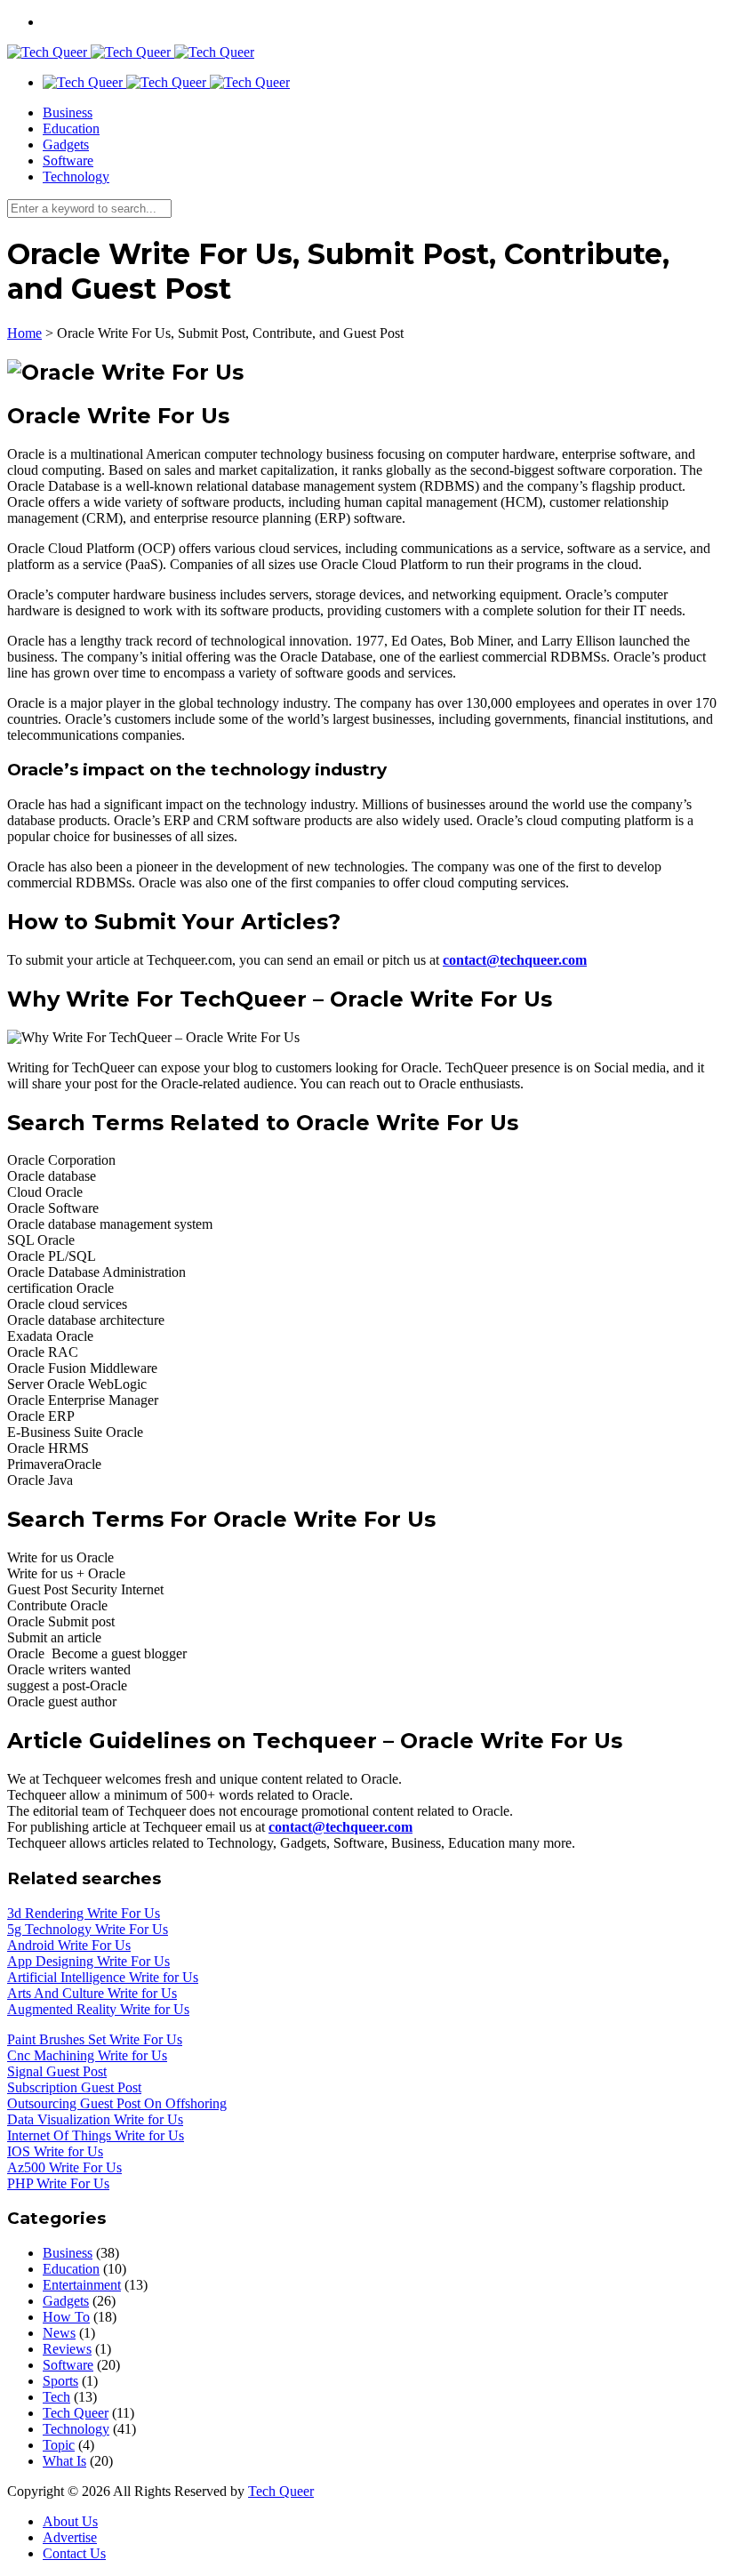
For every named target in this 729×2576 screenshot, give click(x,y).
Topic (59, 2445)
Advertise (70, 2537)
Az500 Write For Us (64, 2167)
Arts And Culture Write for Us (92, 1993)
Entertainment (82, 2285)
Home (24, 333)
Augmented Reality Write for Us (98, 2009)
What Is (64, 2461)
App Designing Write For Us (88, 1961)
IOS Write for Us (55, 2151)
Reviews (67, 2349)
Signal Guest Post (57, 2071)
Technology (76, 177)
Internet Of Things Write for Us (96, 2135)
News (59, 2333)
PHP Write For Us (58, 2183)
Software (68, 160)
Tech (56, 2397)
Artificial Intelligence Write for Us (103, 1977)
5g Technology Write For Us (88, 1929)
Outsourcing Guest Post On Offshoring (117, 2103)
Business (68, 112)
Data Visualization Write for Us (95, 2119)
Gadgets (66, 144)
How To (66, 2317)
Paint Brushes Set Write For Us (95, 2039)
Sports (60, 2381)
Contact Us (74, 2553)
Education (71, 128)
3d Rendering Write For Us (84, 1913)
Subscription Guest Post (74, 2087)
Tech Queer (76, 2413)
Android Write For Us (69, 1945)
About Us (70, 2521)
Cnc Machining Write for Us (87, 2055)
